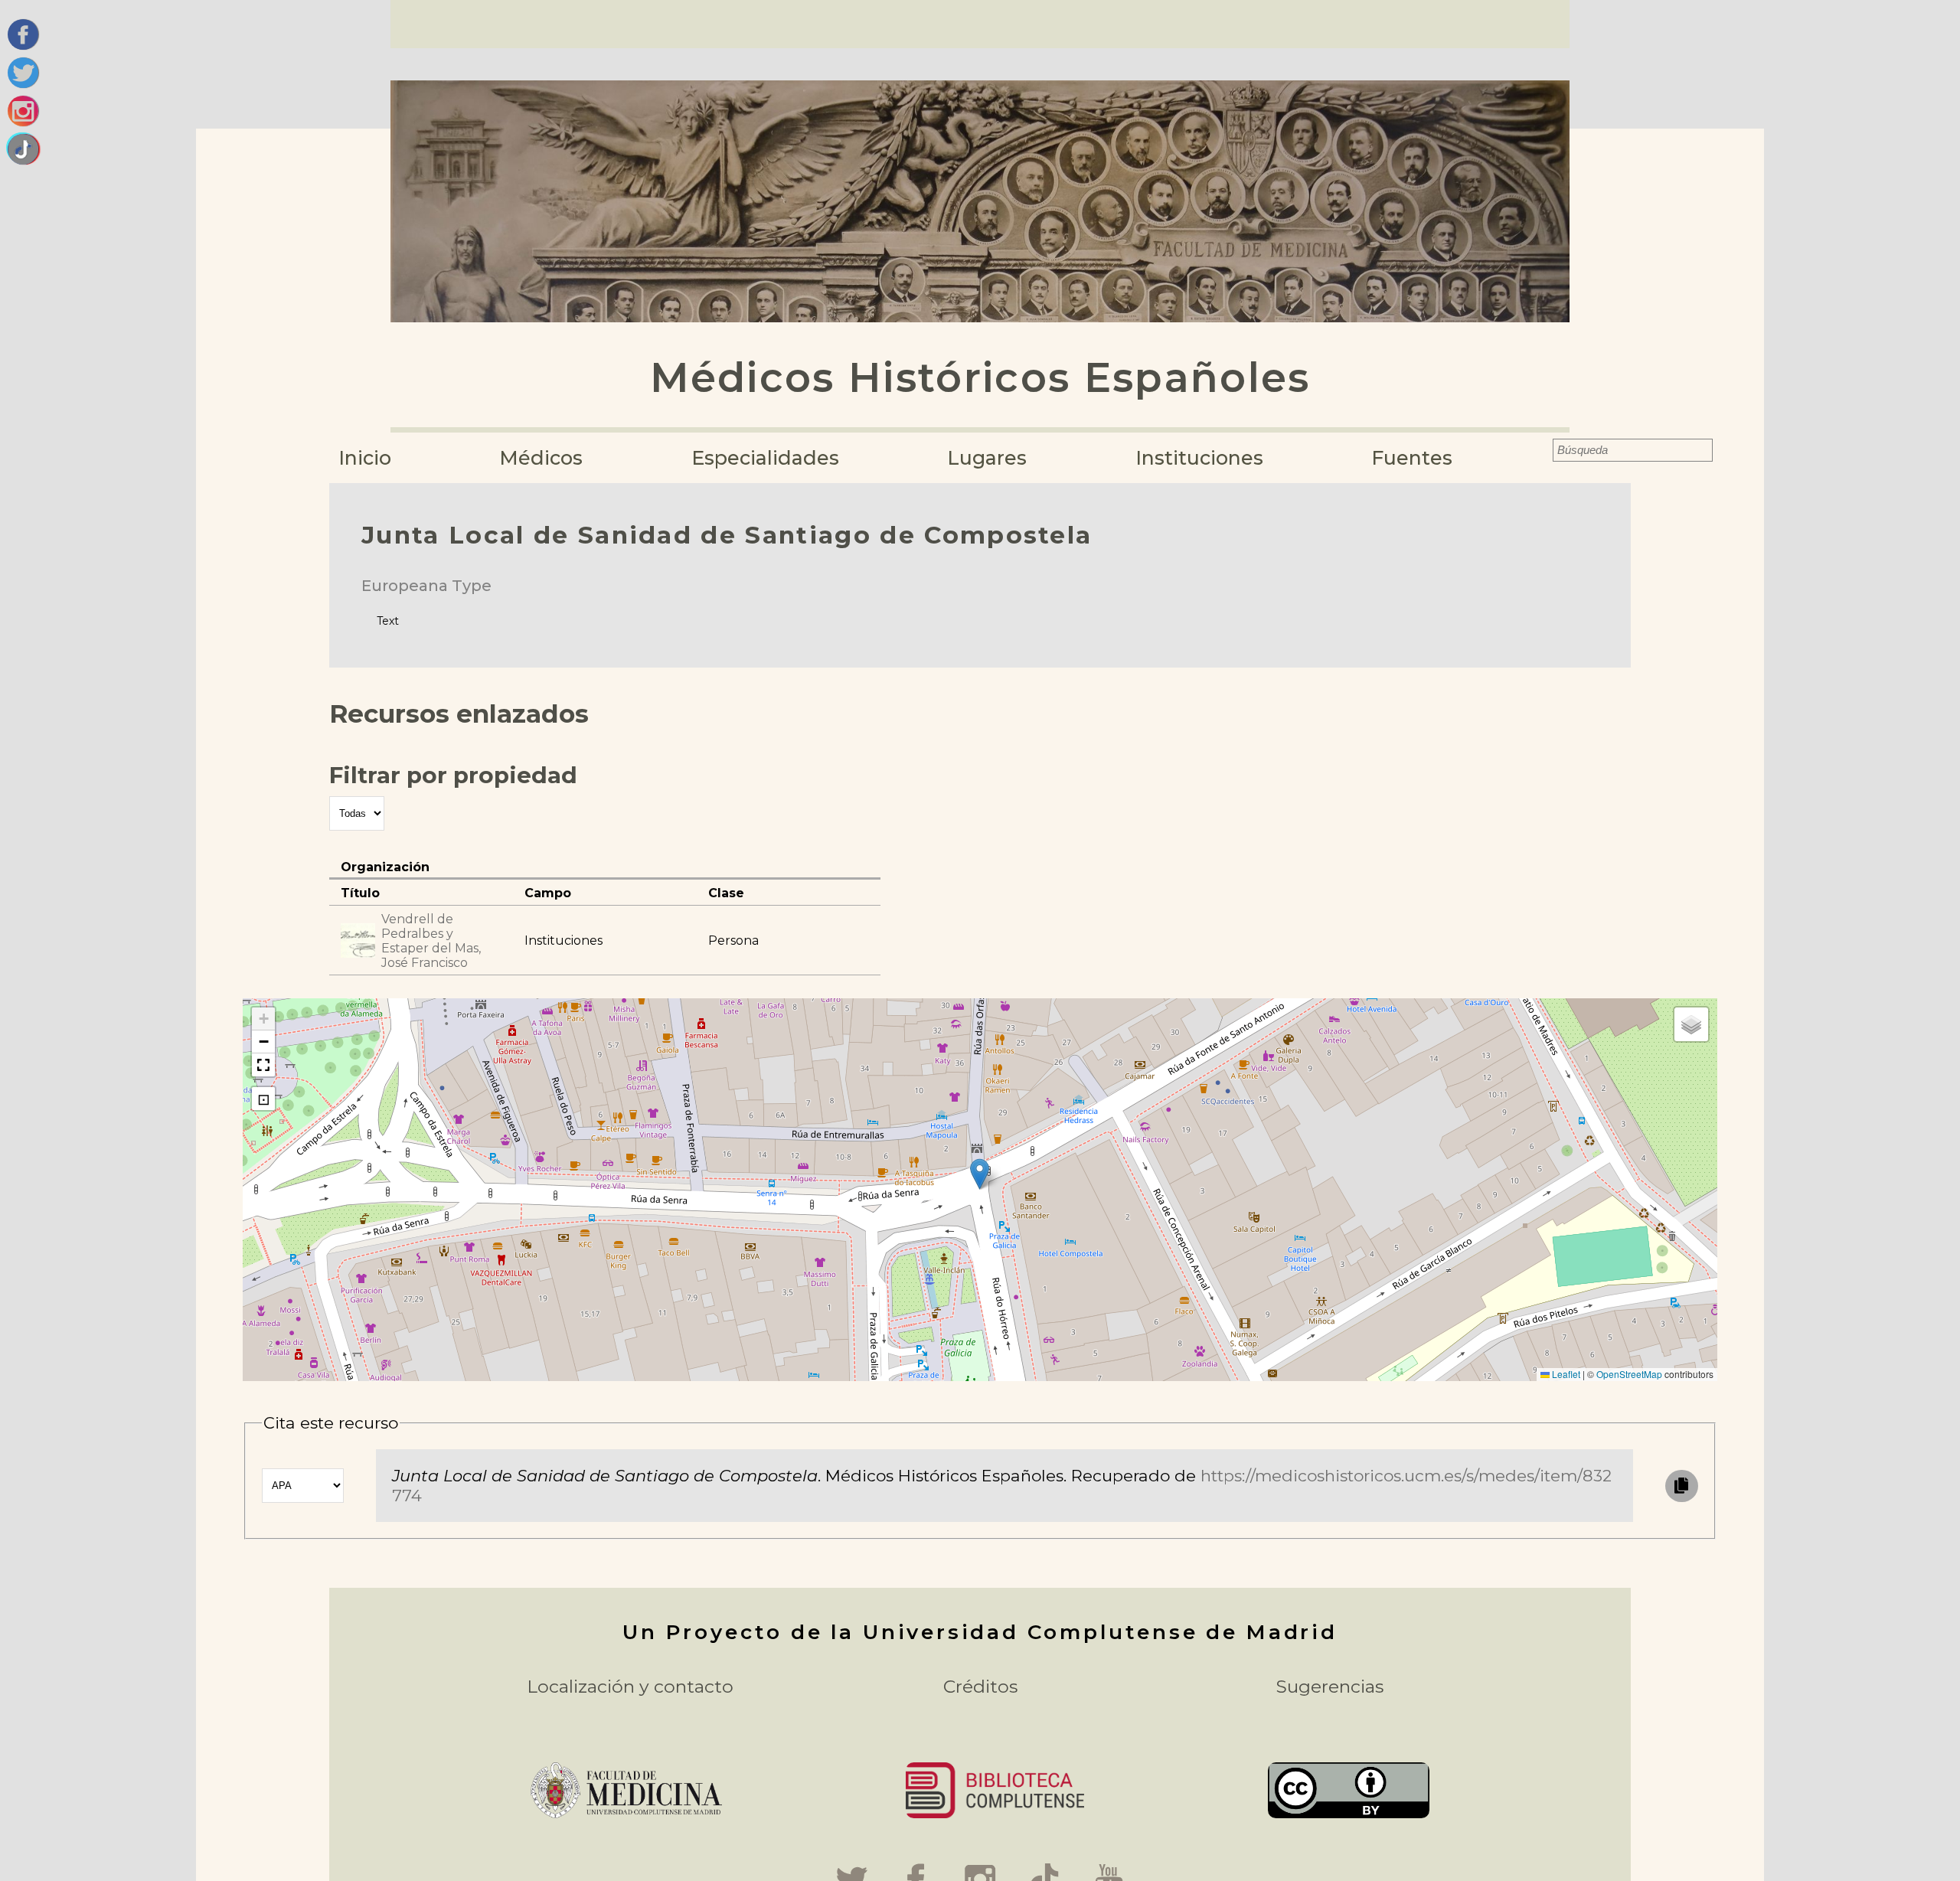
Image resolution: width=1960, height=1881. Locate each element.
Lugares (987, 458)
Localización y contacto (630, 1687)
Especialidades (765, 458)
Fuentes (1412, 458)
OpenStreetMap (1629, 1374)
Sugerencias (1330, 1687)
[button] (980, 1174)
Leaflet (1565, 1374)
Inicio (365, 458)
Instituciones (1199, 458)
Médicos (541, 458)
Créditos (980, 1687)
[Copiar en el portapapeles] (1681, 1486)
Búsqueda (1542, 450)
